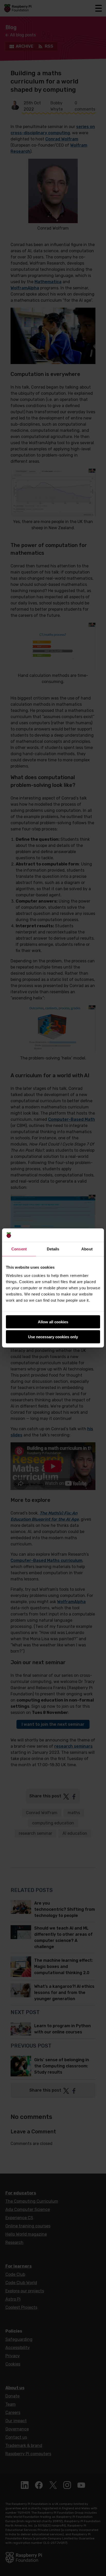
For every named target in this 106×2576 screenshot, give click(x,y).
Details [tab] (53, 1249)
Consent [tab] (19, 1249)
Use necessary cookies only (53, 1337)
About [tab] (87, 1249)
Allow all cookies (53, 1322)
